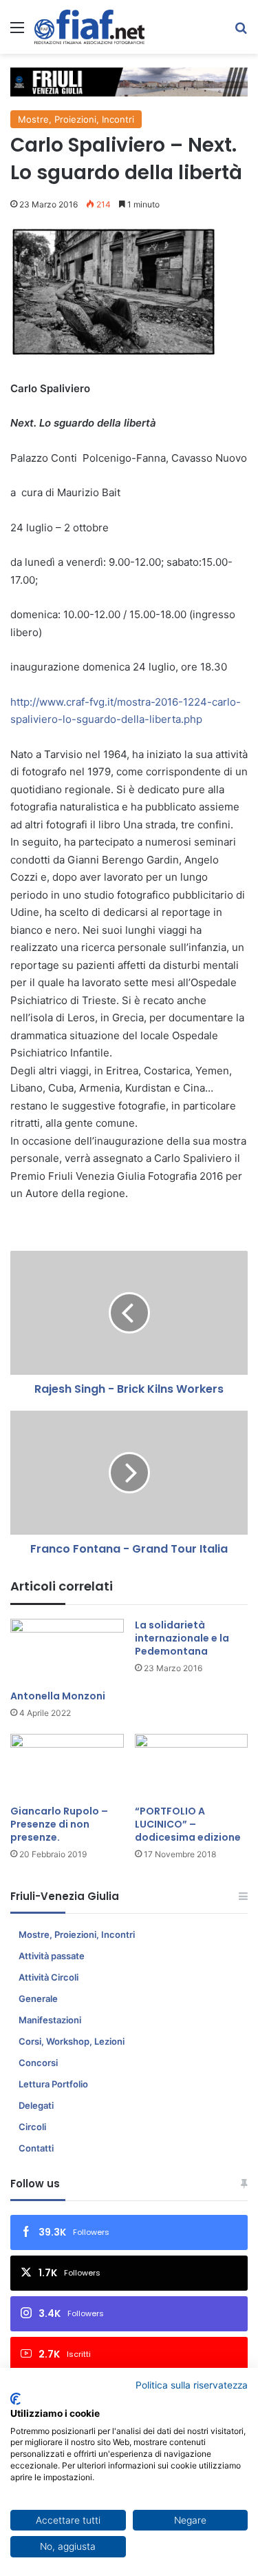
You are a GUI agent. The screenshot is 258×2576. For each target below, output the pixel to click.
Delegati (36, 2105)
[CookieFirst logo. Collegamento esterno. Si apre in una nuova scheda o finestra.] (15, 2399)
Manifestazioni (50, 2020)
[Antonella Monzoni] (67, 1651)
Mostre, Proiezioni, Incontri (76, 119)
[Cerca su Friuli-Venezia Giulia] (241, 32)
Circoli (32, 2127)
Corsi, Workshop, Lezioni (72, 2041)
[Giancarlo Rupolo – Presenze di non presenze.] (67, 1766)
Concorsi (38, 2063)
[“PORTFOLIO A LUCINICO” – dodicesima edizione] (192, 1766)
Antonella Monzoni (58, 1696)
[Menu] (17, 32)
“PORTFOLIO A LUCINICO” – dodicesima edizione (188, 1824)
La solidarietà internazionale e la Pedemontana (182, 1638)
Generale (38, 1999)
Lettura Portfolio (53, 2084)
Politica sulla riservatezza (192, 2385)
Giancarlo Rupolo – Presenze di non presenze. (59, 1824)
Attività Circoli (49, 1977)
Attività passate (52, 1956)
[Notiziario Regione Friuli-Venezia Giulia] (89, 27)
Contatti (36, 2148)
